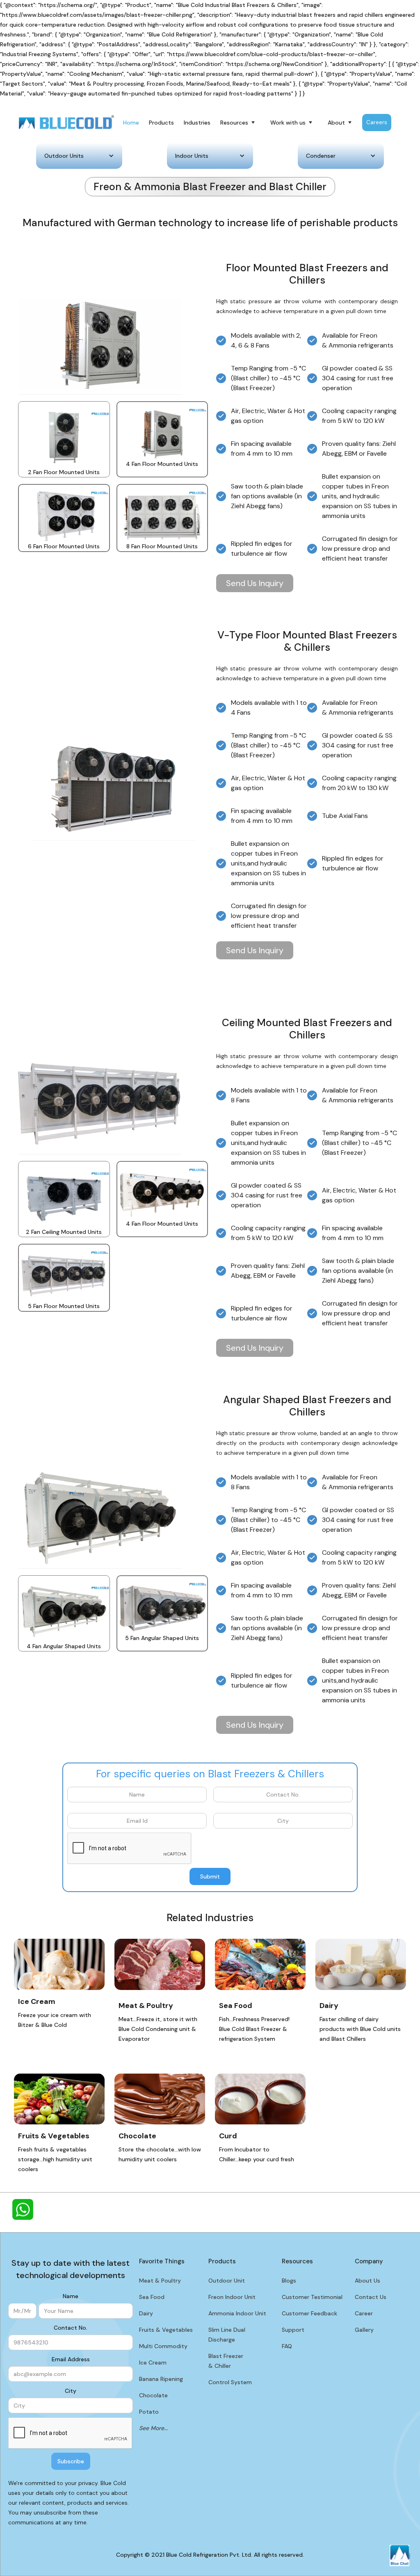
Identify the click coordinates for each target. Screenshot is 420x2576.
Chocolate (153, 2395)
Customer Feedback (309, 2313)
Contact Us (371, 2297)
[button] (238, 123)
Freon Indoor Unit (232, 2297)
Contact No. (71, 2328)
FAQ (287, 2346)
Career (364, 2313)
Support (293, 2330)
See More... (153, 2428)
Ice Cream (153, 2362)
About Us (367, 2281)
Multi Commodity (163, 2346)
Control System (230, 2382)
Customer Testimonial (312, 2297)
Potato (149, 2412)
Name (71, 2296)
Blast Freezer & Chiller (226, 2361)
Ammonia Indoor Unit (237, 2313)
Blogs (289, 2281)
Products (161, 123)
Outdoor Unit (227, 2281)
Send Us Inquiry (255, 583)
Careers (377, 122)
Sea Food (152, 2297)
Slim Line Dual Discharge (227, 2335)
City (71, 2391)
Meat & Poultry (160, 2281)
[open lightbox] (64, 434)
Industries (197, 123)
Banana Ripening (161, 2379)
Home (131, 123)
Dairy (146, 2313)
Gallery (364, 2330)
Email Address (71, 2359)
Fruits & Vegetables (166, 2330)
